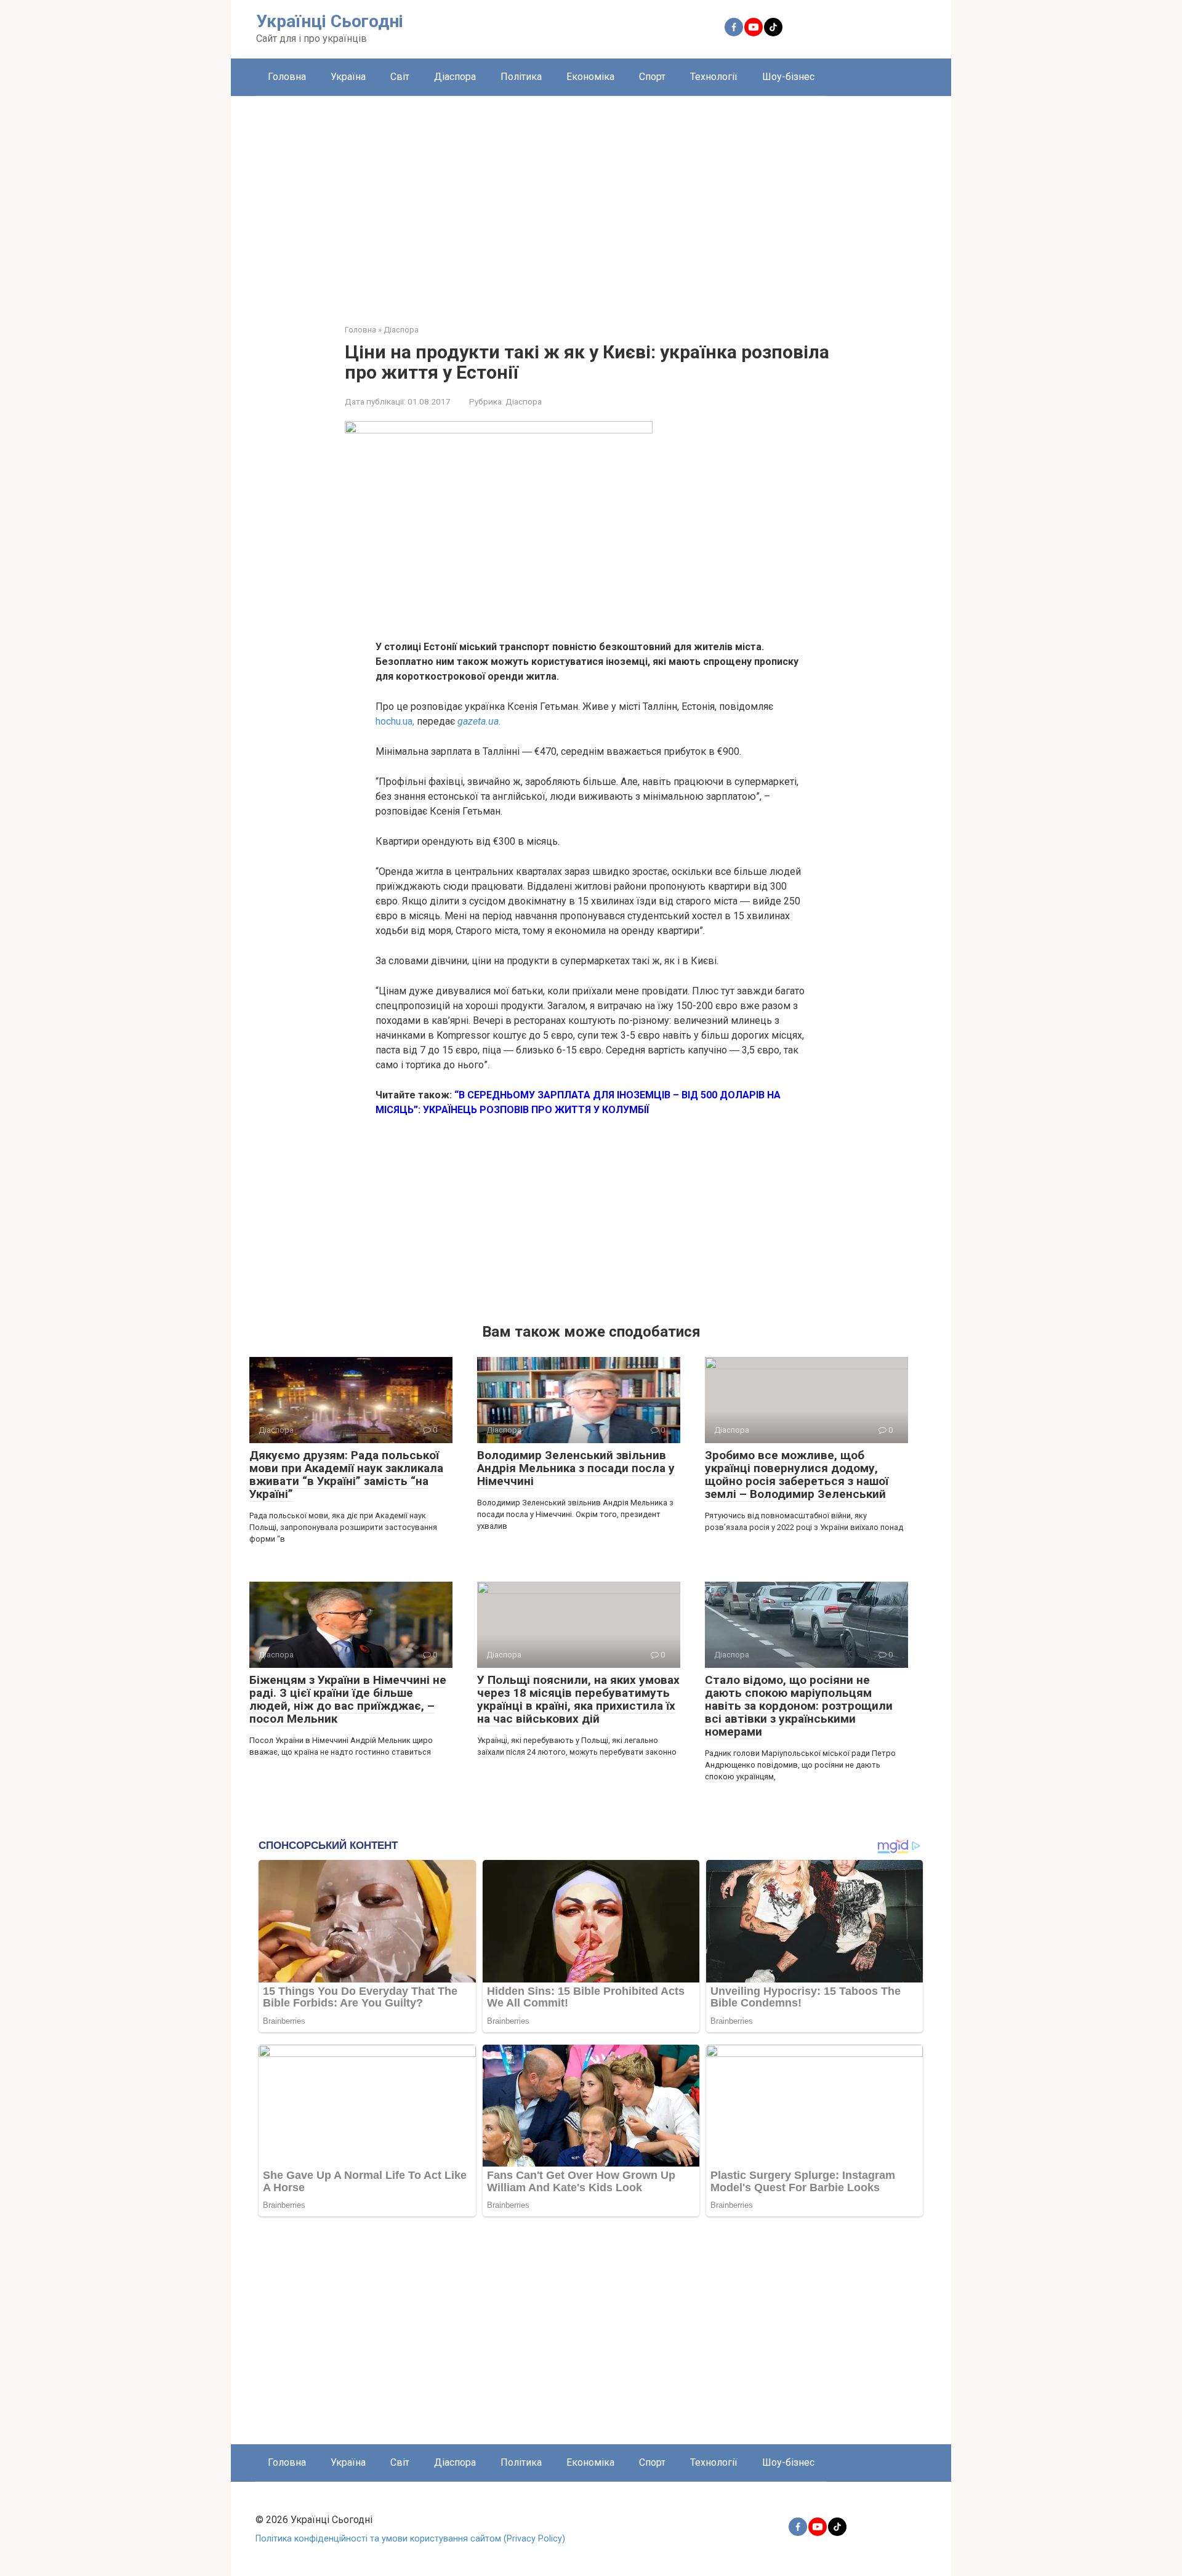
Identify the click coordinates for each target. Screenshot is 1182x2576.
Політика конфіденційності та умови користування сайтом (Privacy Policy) (410, 2539)
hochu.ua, (396, 721)
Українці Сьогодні (330, 21)
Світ (400, 77)
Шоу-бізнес (788, 77)
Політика (521, 77)
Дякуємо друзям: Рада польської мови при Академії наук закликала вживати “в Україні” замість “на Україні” (346, 1475)
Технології (714, 77)
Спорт (652, 77)
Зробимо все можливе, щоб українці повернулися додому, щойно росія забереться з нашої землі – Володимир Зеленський (797, 1475)
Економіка (590, 77)
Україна (348, 77)
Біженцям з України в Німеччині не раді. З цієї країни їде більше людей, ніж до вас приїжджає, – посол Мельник (348, 1699)
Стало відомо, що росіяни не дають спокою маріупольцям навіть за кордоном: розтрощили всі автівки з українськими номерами (799, 1706)
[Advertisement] (591, 201)
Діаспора (455, 77)
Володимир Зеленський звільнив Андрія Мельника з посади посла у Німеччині (576, 1468)
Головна (287, 77)
